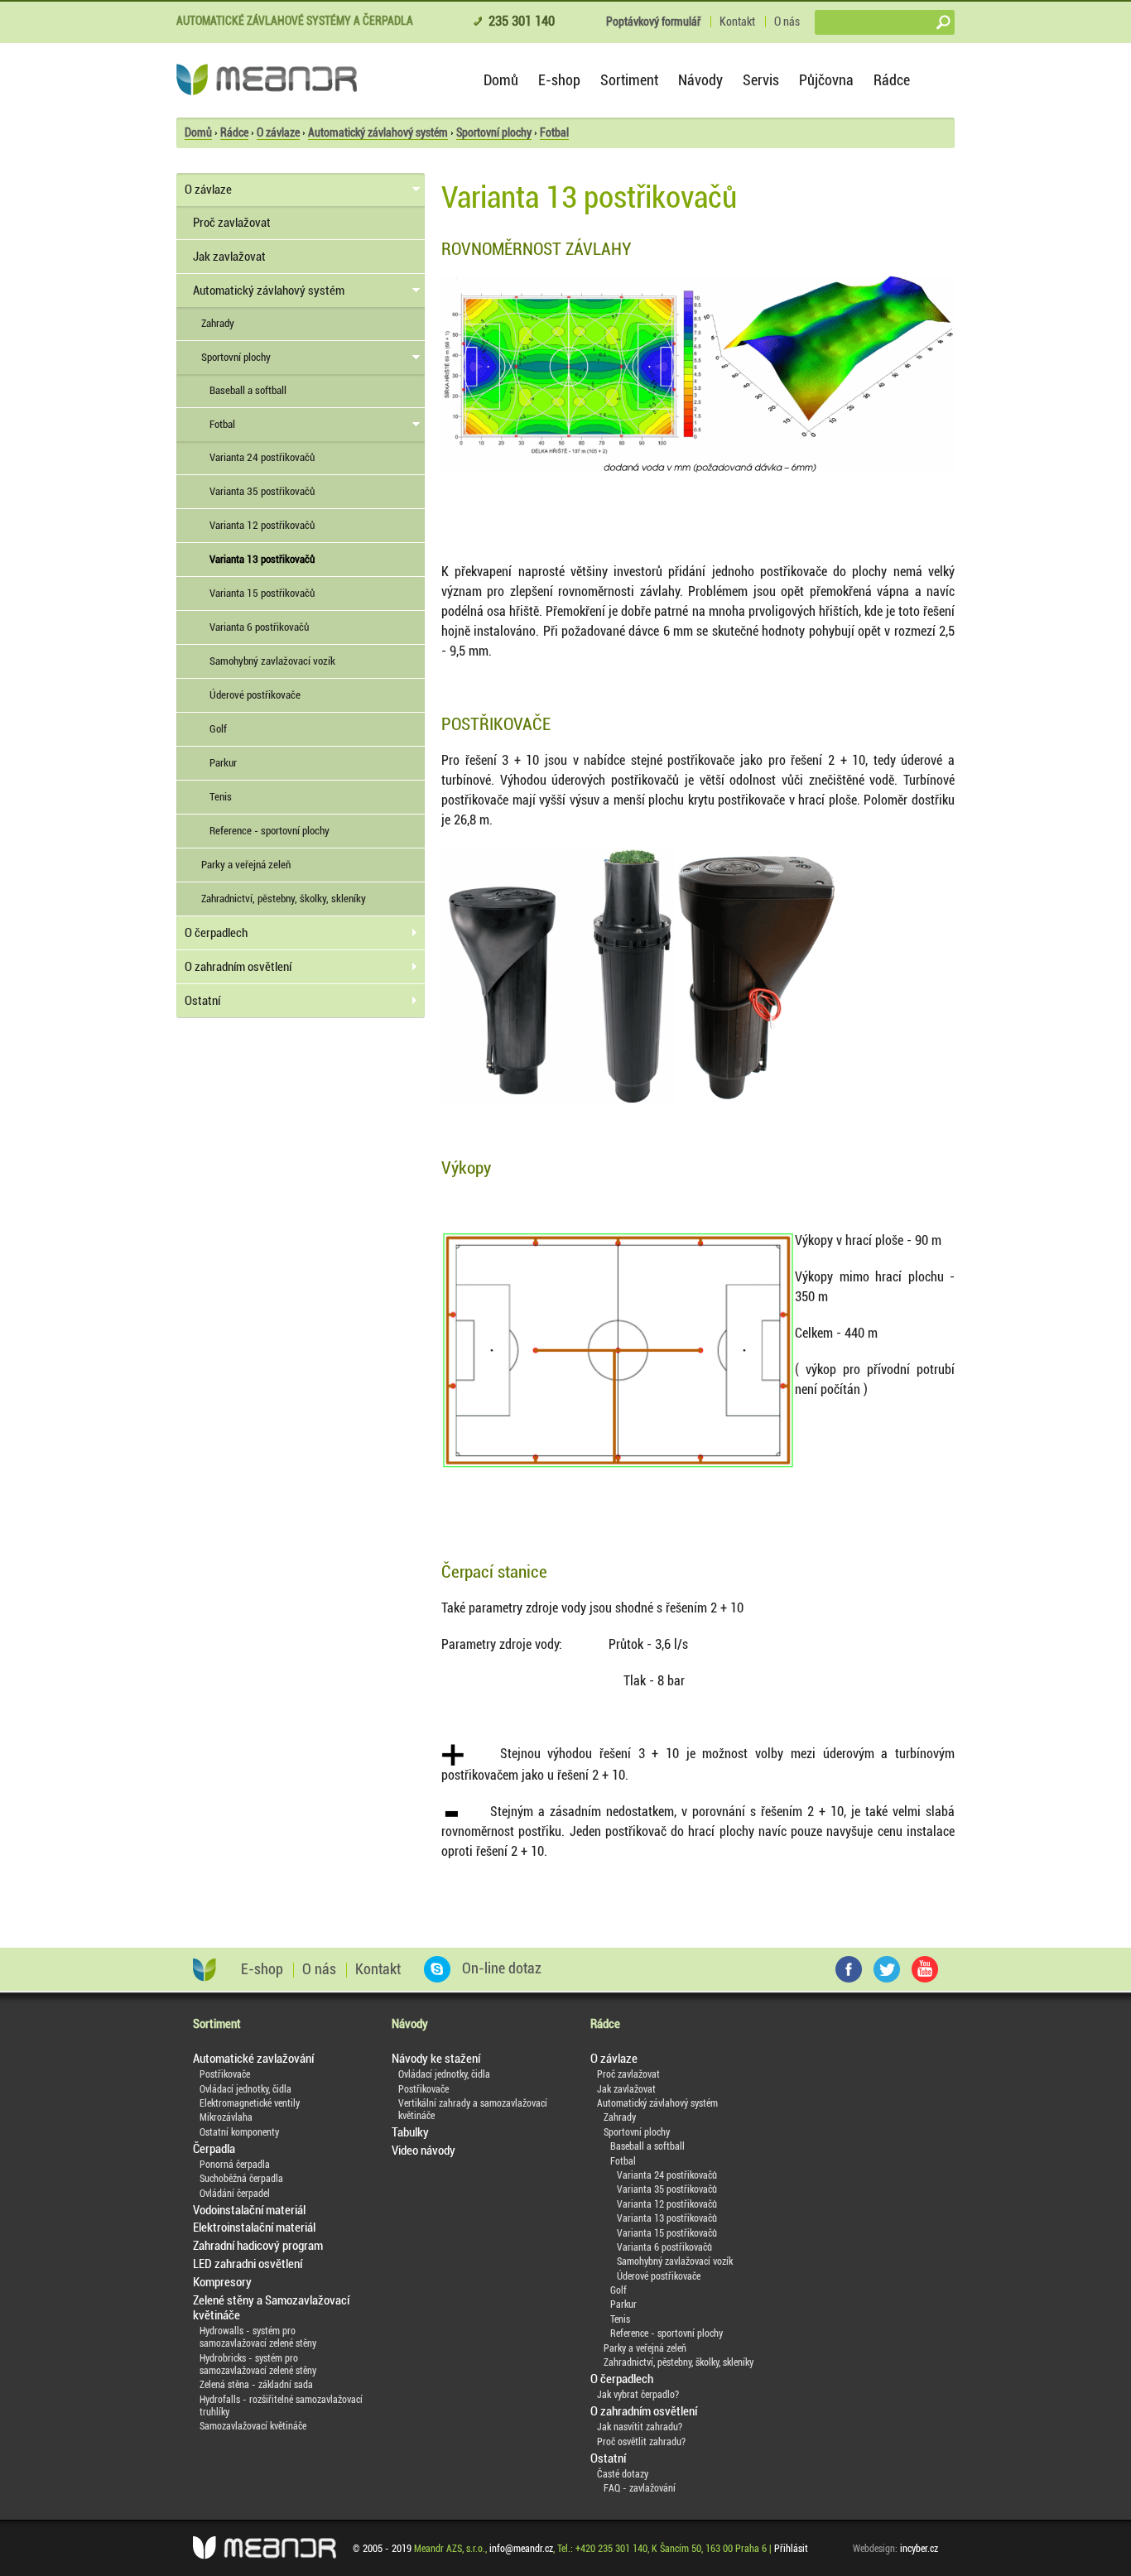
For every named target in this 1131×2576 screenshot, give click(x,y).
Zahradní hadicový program (258, 2246)
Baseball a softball (248, 390)
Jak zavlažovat (229, 257)
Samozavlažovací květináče (253, 2426)
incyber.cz (919, 2549)
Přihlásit (791, 2549)
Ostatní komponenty (239, 2132)
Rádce (892, 80)
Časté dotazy (623, 2474)
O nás (787, 22)
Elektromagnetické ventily (250, 2103)
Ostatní (202, 1001)
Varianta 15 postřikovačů (262, 593)
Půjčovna (826, 80)
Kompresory (222, 2282)
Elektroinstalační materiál (254, 2228)
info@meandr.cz (521, 2549)
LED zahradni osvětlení (248, 2264)
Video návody (424, 2151)
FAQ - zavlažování (640, 2488)
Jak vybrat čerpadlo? (638, 2395)
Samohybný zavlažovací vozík (272, 661)
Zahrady (218, 323)
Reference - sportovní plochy (270, 831)
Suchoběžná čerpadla (241, 2179)
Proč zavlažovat (232, 223)
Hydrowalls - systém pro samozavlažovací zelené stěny (258, 2337)
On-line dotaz (500, 1968)
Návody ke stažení (436, 2059)
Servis (761, 80)
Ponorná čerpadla (235, 2165)
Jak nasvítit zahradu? (640, 2427)
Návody (700, 80)
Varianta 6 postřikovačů (259, 627)
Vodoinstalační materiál (249, 2210)
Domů (501, 80)
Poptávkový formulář (653, 22)
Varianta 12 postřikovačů (262, 525)
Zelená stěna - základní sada (256, 2385)
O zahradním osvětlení (238, 967)
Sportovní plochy (494, 132)
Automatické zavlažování (253, 2059)
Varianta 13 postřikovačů (262, 559)
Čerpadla (214, 2149)
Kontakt (737, 22)
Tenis (221, 797)
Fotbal (554, 132)
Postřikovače (225, 2074)
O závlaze (278, 132)
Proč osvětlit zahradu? (641, 2442)
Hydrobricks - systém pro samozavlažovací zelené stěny (258, 2365)
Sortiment (629, 80)
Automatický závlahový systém (378, 132)
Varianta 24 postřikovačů (262, 457)
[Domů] (267, 79)
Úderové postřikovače (255, 695)
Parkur (223, 763)
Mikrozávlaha (226, 2117)
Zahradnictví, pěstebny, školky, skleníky (284, 899)
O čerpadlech (216, 933)
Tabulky (410, 2132)
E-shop (559, 80)
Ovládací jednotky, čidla (245, 2089)
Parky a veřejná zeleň (246, 865)
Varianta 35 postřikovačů (262, 491)
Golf (218, 729)
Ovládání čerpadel (235, 2194)
